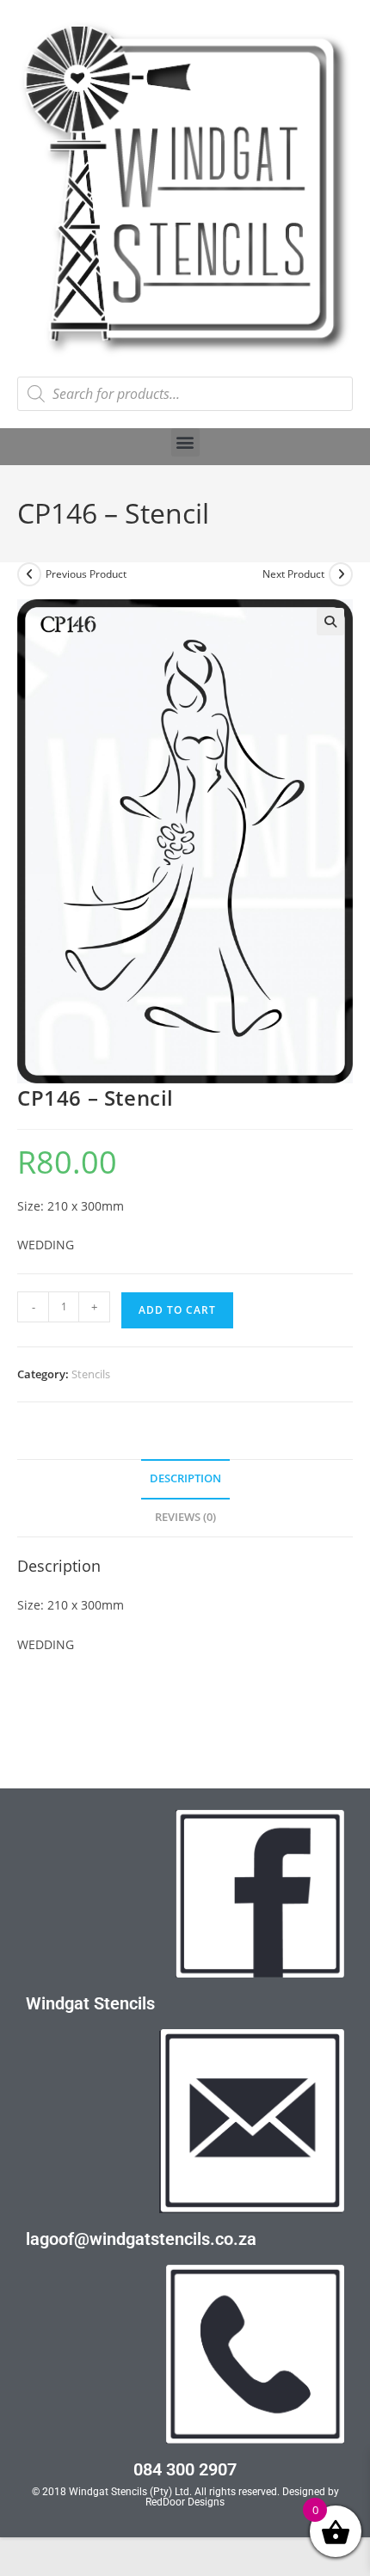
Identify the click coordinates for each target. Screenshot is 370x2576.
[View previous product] (29, 574)
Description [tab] (185, 1478)
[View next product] (341, 574)
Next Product (293, 574)
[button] (185, 442)
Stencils (91, 1374)
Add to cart (177, 1310)
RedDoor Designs (185, 2502)
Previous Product (86, 574)
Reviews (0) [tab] (185, 1517)
